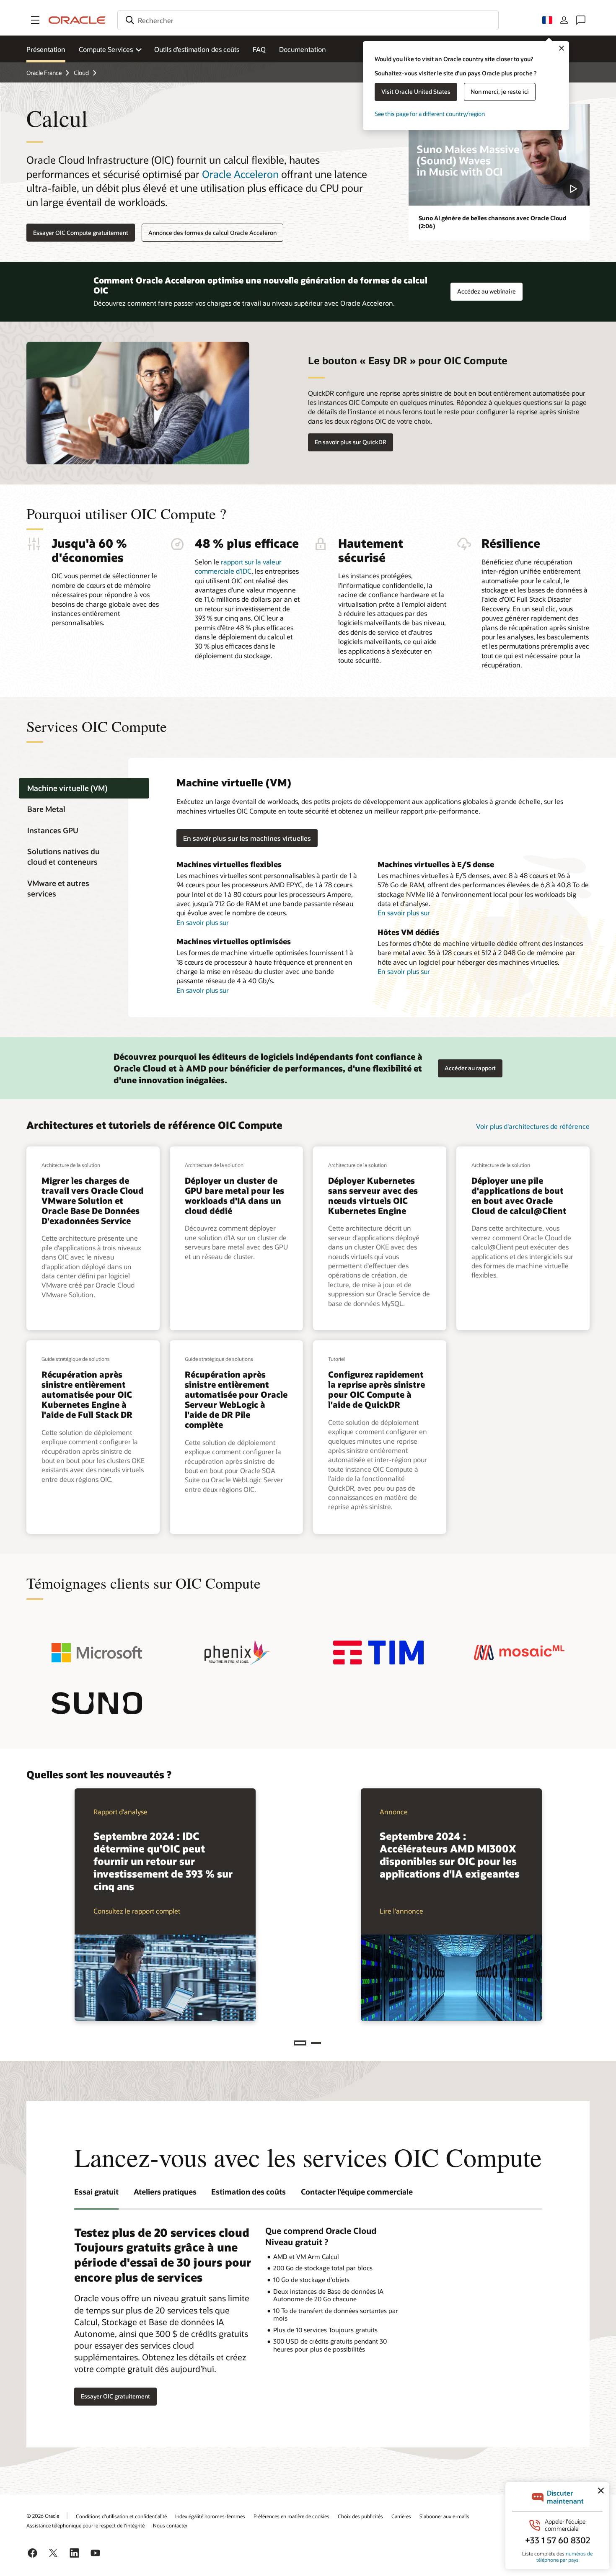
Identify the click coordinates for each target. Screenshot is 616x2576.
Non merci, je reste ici (500, 91)
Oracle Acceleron (240, 174)
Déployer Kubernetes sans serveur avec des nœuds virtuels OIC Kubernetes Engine (373, 1195)
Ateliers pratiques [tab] (165, 2192)
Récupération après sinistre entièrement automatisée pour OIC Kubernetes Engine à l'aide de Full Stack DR (87, 1394)
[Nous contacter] (581, 20)
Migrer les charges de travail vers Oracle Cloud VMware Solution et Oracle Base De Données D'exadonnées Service (93, 1200)
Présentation (46, 49)
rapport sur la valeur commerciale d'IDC (238, 566)
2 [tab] (316, 2043)
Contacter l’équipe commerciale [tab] (357, 2192)
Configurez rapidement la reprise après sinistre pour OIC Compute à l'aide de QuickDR (377, 1389)
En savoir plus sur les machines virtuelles (247, 838)
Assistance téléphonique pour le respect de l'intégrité (85, 2525)
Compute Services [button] (106, 49)
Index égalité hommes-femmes (210, 2516)
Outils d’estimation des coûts (197, 49)
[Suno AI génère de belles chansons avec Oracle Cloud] (499, 155)
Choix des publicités (360, 2516)
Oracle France (44, 73)
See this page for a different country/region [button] (430, 114)
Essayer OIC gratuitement (115, 2396)
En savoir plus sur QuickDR (351, 442)
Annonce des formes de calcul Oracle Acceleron (212, 233)
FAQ (259, 49)
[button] (35, 20)
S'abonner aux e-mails (444, 2516)
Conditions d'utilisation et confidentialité (121, 2516)
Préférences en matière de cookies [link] (291, 2516)
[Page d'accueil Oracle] (77, 20)
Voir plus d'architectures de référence (533, 1126)
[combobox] (308, 20)
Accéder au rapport (467, 1066)
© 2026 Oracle (43, 2516)
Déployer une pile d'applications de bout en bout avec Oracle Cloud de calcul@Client (519, 1195)
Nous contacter (170, 2525)
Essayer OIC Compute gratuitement (81, 233)
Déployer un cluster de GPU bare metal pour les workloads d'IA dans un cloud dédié (234, 1195)
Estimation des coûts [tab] (248, 2192)
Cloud (81, 73)
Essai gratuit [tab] (96, 2192)
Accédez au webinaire (487, 289)
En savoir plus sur (203, 922)
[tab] (84, 788)
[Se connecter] (564, 20)
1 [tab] (300, 2043)
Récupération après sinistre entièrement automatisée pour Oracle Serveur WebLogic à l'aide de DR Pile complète (236, 1399)
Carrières (401, 2516)
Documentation (303, 49)
